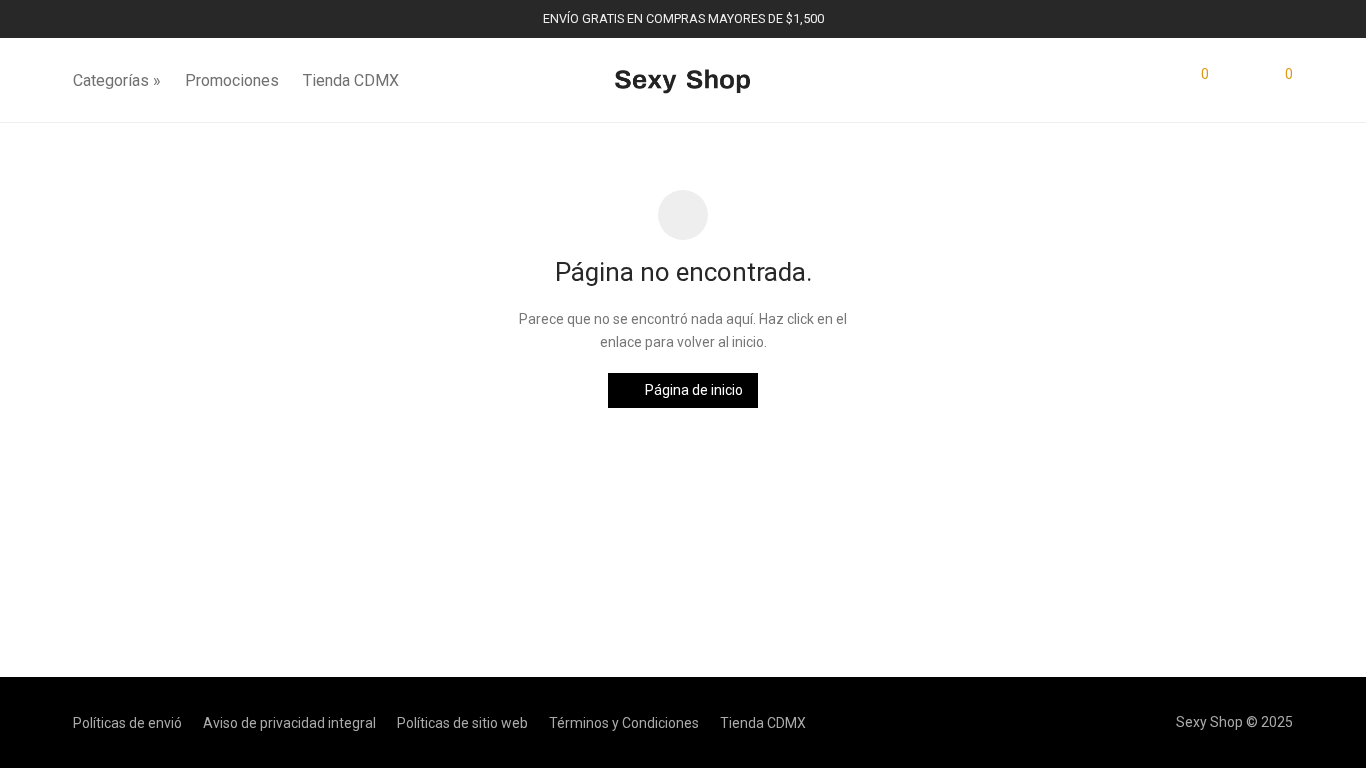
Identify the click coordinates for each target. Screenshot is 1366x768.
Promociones (232, 80)
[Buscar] (1155, 81)
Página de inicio (692, 390)
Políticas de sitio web (462, 723)
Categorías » (117, 80)
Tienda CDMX (351, 80)
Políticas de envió (127, 723)
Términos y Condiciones (624, 723)
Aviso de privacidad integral (289, 723)
